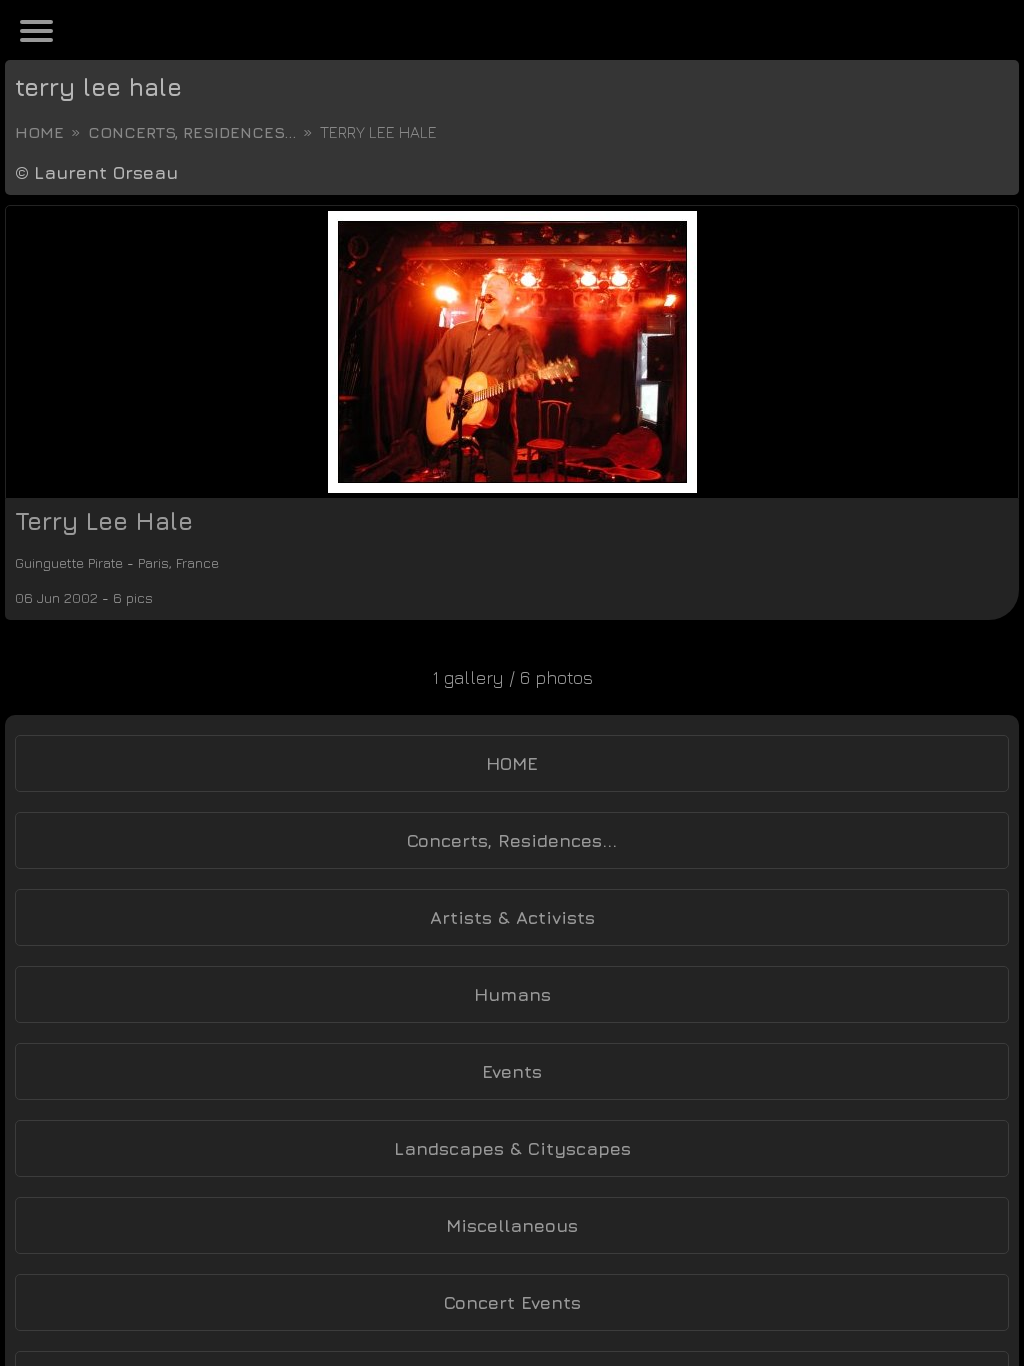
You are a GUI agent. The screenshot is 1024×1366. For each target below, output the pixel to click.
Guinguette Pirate (86, 562)
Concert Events (512, 1302)
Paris (198, 562)
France (255, 562)
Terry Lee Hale (104, 521)
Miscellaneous (512, 1225)
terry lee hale (98, 87)
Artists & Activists (512, 917)
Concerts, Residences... (192, 132)
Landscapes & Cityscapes (512, 1148)
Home (39, 132)
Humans (512, 994)
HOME (512, 763)
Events (512, 1071)
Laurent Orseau (106, 172)
